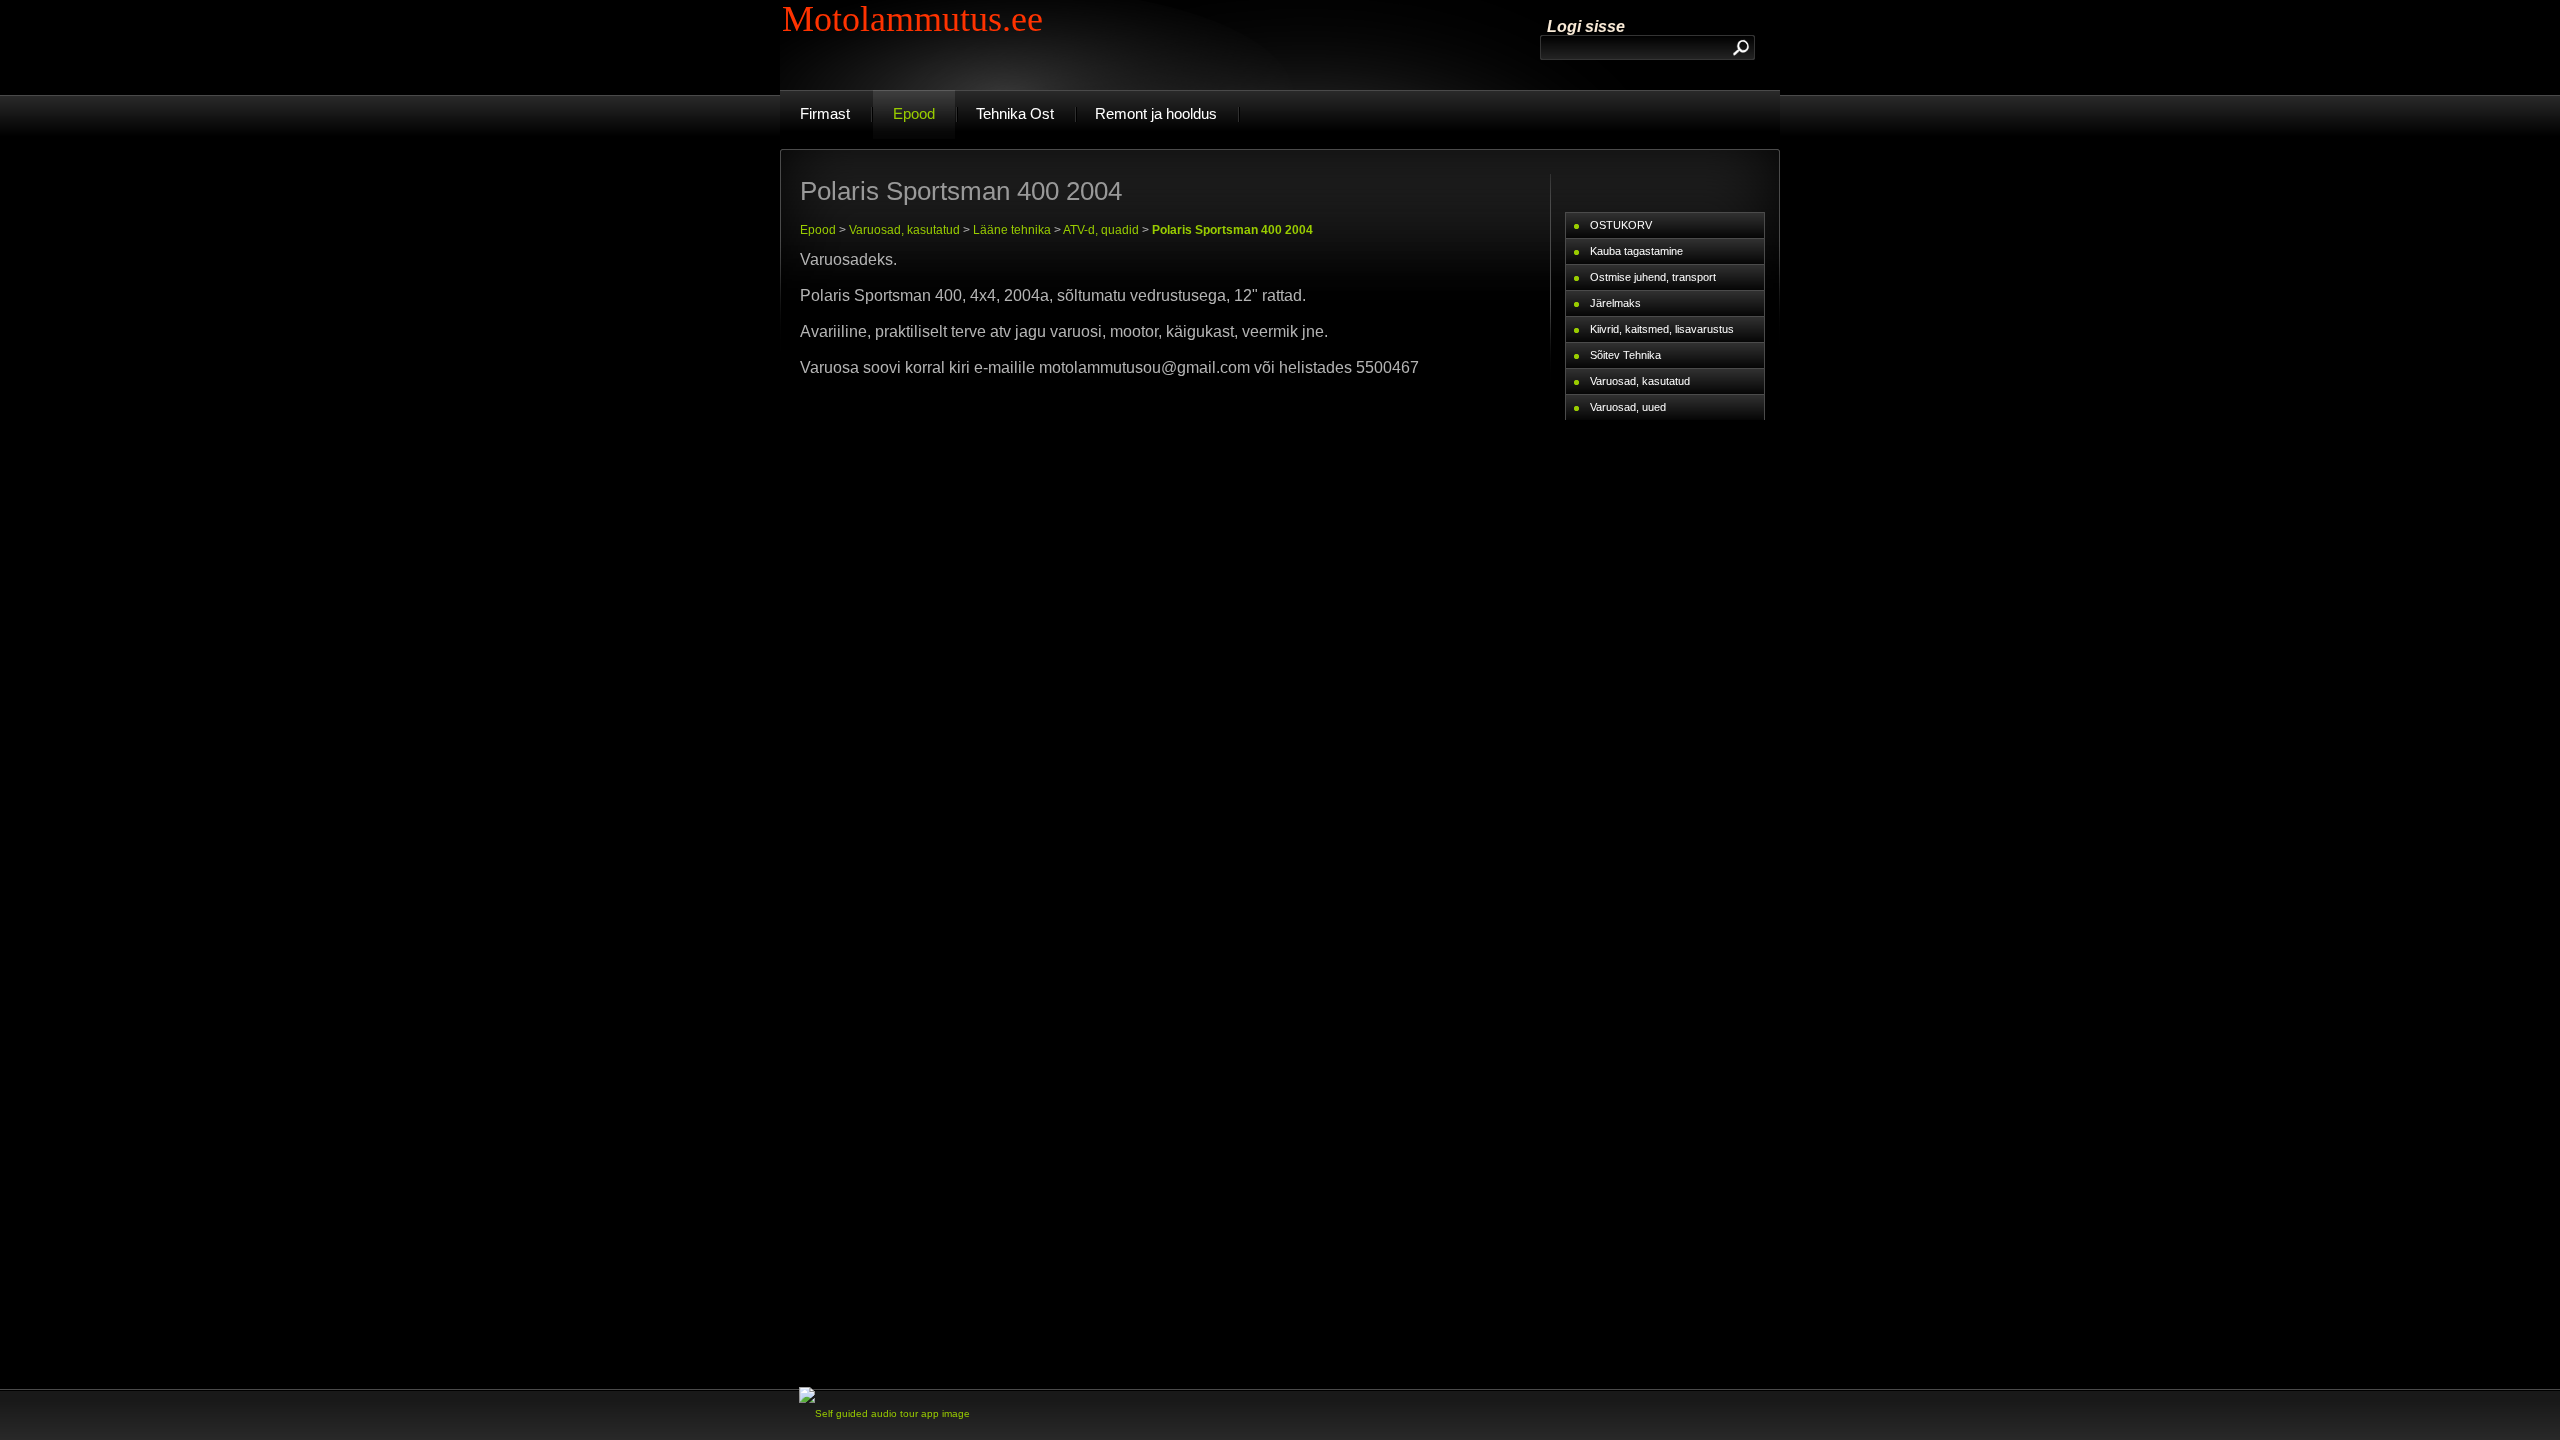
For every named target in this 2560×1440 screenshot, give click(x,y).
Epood (818, 230)
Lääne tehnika (1012, 230)
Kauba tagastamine (1636, 251)
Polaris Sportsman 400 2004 (1232, 230)
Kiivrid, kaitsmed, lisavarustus (1662, 329)
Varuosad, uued (1628, 407)
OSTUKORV (1621, 225)
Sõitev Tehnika (1625, 355)
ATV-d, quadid (1101, 230)
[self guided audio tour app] (884, 1413)
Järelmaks (1615, 303)
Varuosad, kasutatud (904, 230)
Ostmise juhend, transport (1653, 277)
